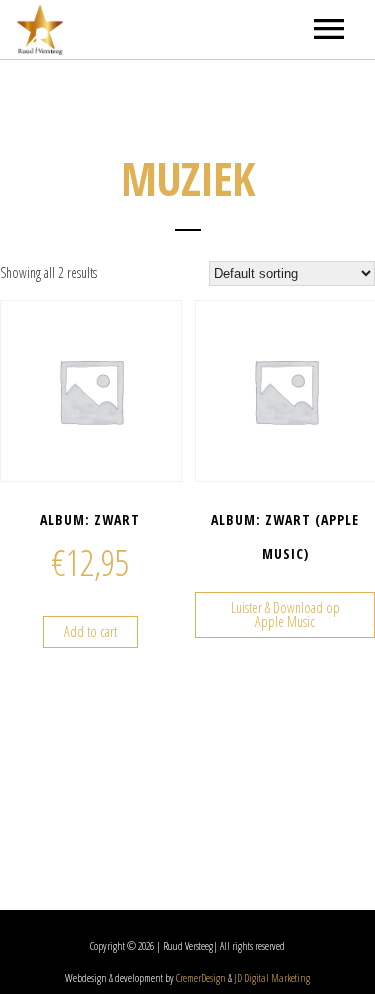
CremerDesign (201, 977)
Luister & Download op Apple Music (285, 614)
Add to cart (90, 631)
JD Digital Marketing (272, 977)
